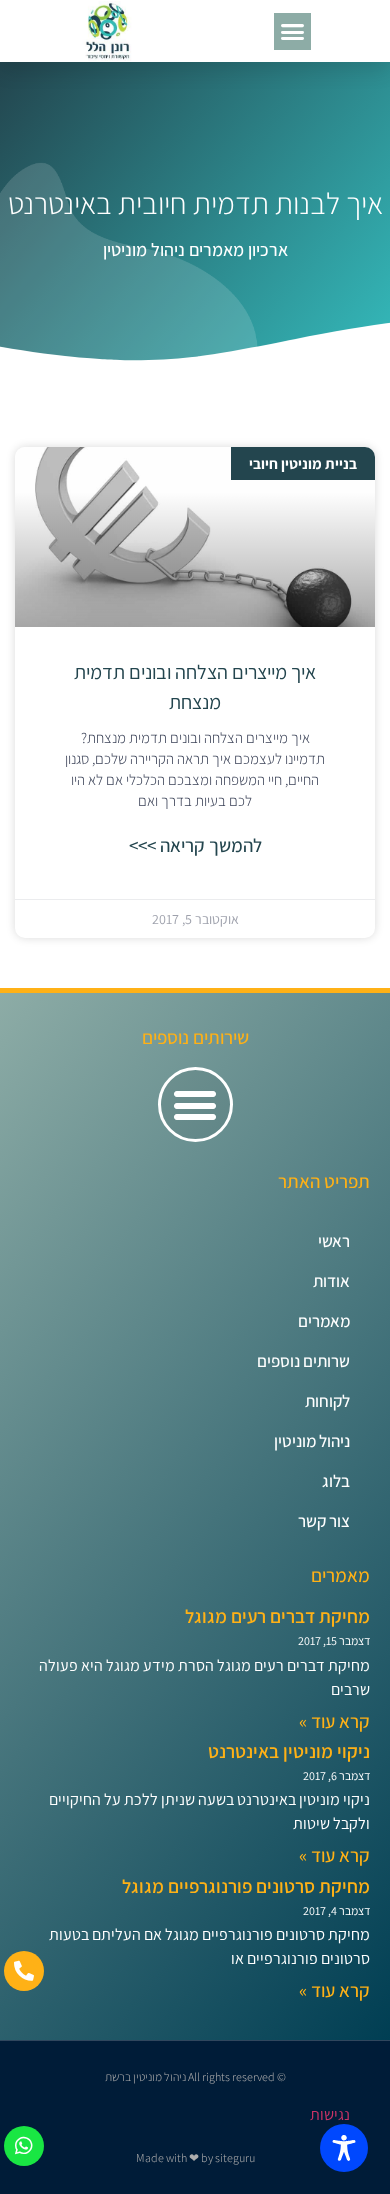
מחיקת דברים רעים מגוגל (277, 1616)
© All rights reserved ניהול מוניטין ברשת (195, 2076)
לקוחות (327, 1401)
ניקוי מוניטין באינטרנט (289, 1751)
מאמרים (324, 1321)
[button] (293, 32)
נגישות (330, 2114)
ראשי (334, 1241)
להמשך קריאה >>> (195, 845)
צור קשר (324, 1521)
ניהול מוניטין (312, 1441)
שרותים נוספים (303, 1361)
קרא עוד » (334, 1721)
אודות (331, 1281)
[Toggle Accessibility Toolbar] (344, 2148)
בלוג (336, 1481)
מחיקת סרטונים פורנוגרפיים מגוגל (246, 1886)
